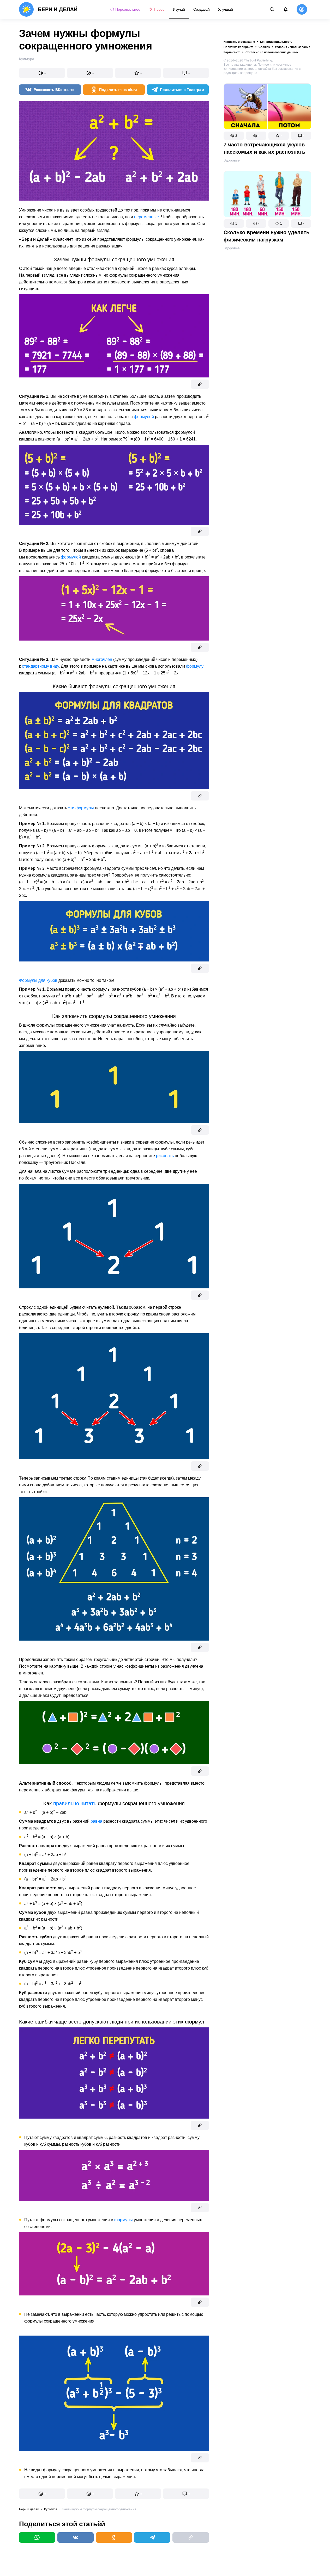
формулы (124, 2220)
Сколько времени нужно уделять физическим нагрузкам (266, 236)
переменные (146, 217)
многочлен (102, 659)
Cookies (264, 47)
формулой (144, 417)
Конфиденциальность (276, 42)
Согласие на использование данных (272, 52)
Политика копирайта (238, 47)
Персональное (128, 9)
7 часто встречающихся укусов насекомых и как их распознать (264, 148)
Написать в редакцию (239, 42)
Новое (159, 9)
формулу (195, 666)
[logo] (48, 9)
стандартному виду (40, 666)
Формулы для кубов (38, 980)
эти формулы (81, 808)
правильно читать (75, 1803)
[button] (234, 136)
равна (96, 1821)
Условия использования (293, 47)
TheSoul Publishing (258, 60)
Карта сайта (232, 52)
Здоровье (232, 160)
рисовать (165, 1156)
